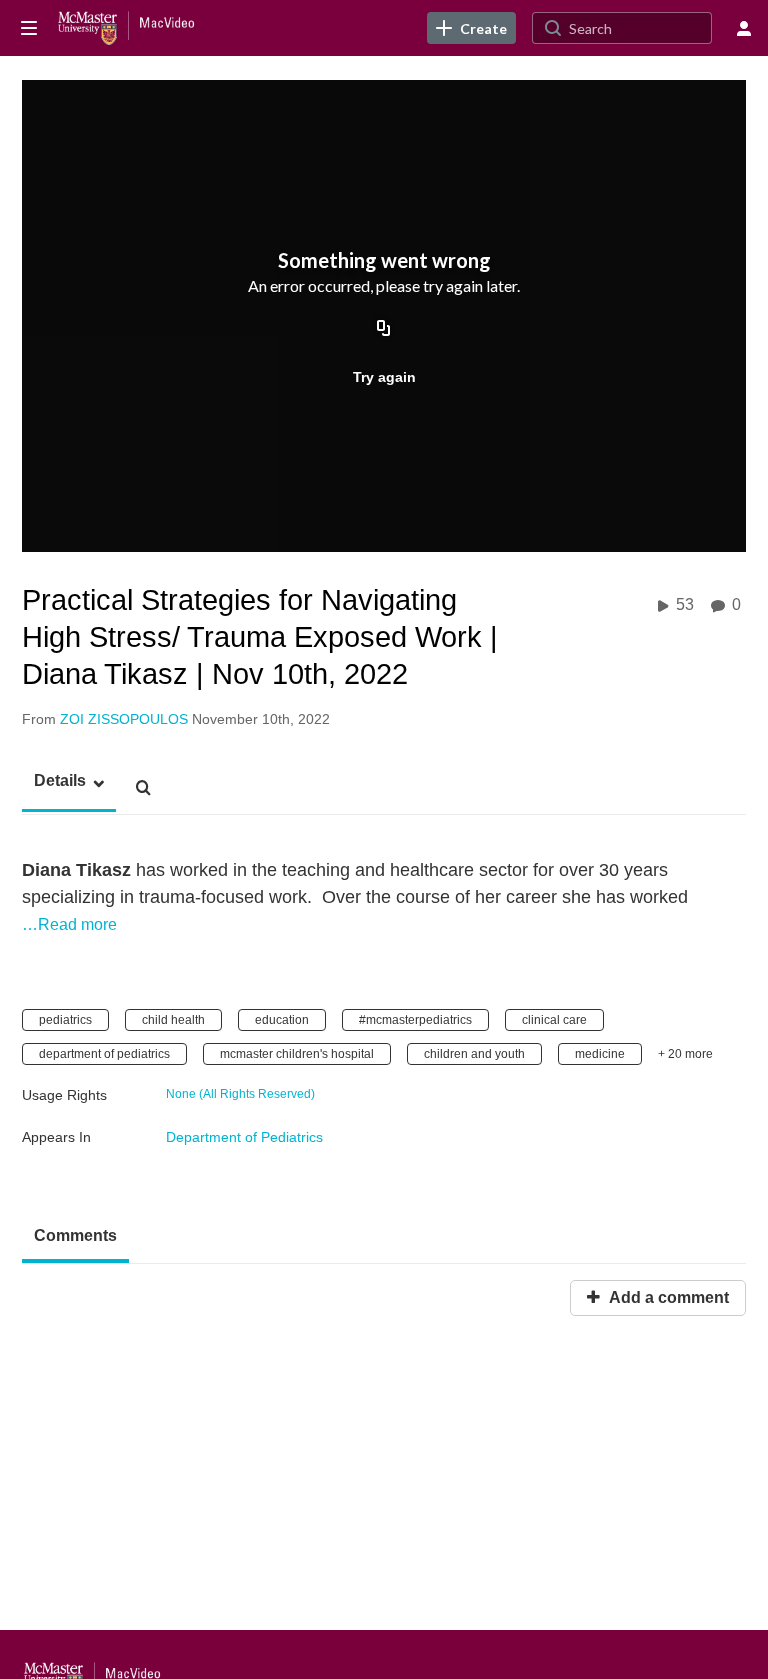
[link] (471, 28)
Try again (384, 377)
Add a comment (667, 1297)
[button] (54, 781)
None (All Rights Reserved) (240, 1094)
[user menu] (744, 28)
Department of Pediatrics (244, 1137)
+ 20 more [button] (685, 1054)
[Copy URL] (384, 329)
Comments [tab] (75, 1235)
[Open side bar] (29, 28)
